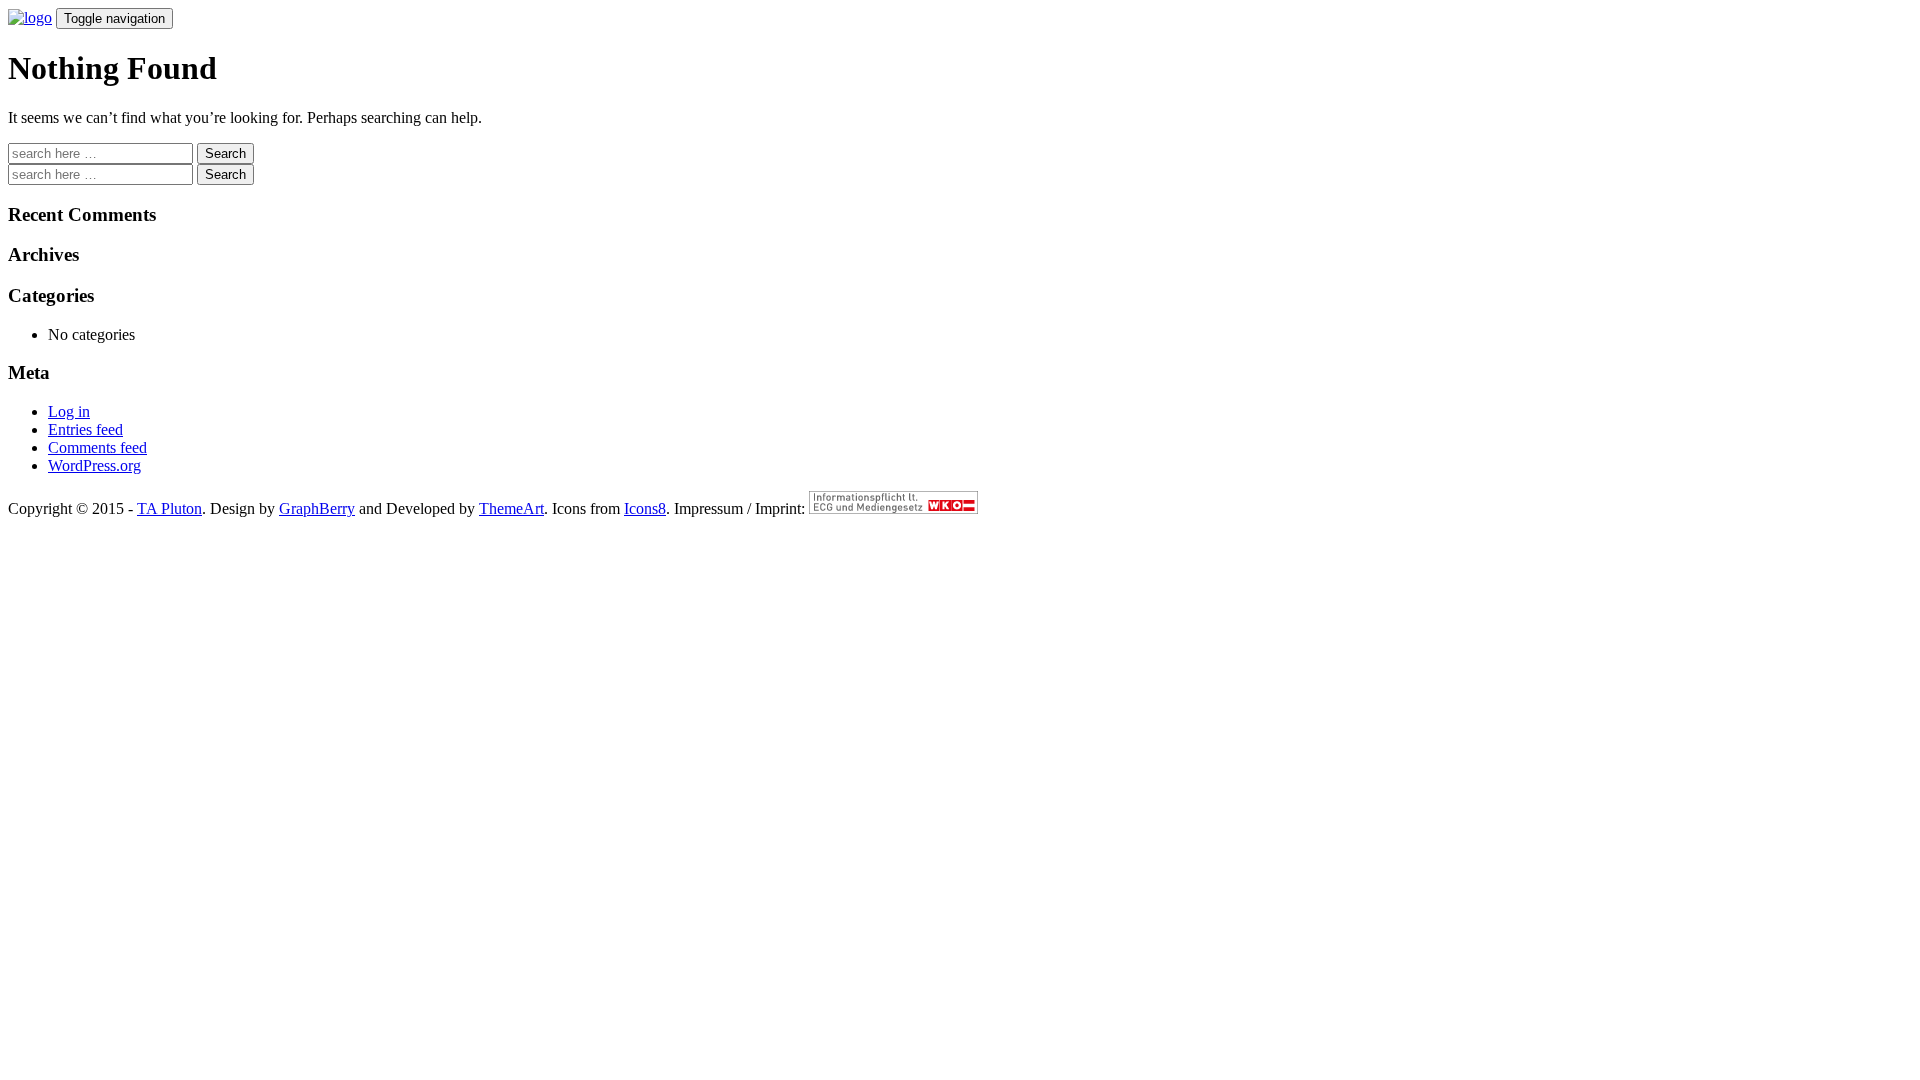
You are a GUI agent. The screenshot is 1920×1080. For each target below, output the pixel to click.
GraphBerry (317, 508)
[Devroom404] (30, 17)
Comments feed (97, 447)
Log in (69, 411)
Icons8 (645, 508)
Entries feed (85, 429)
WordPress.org (94, 465)
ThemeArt (511, 508)
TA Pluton (169, 508)
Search (225, 153)
